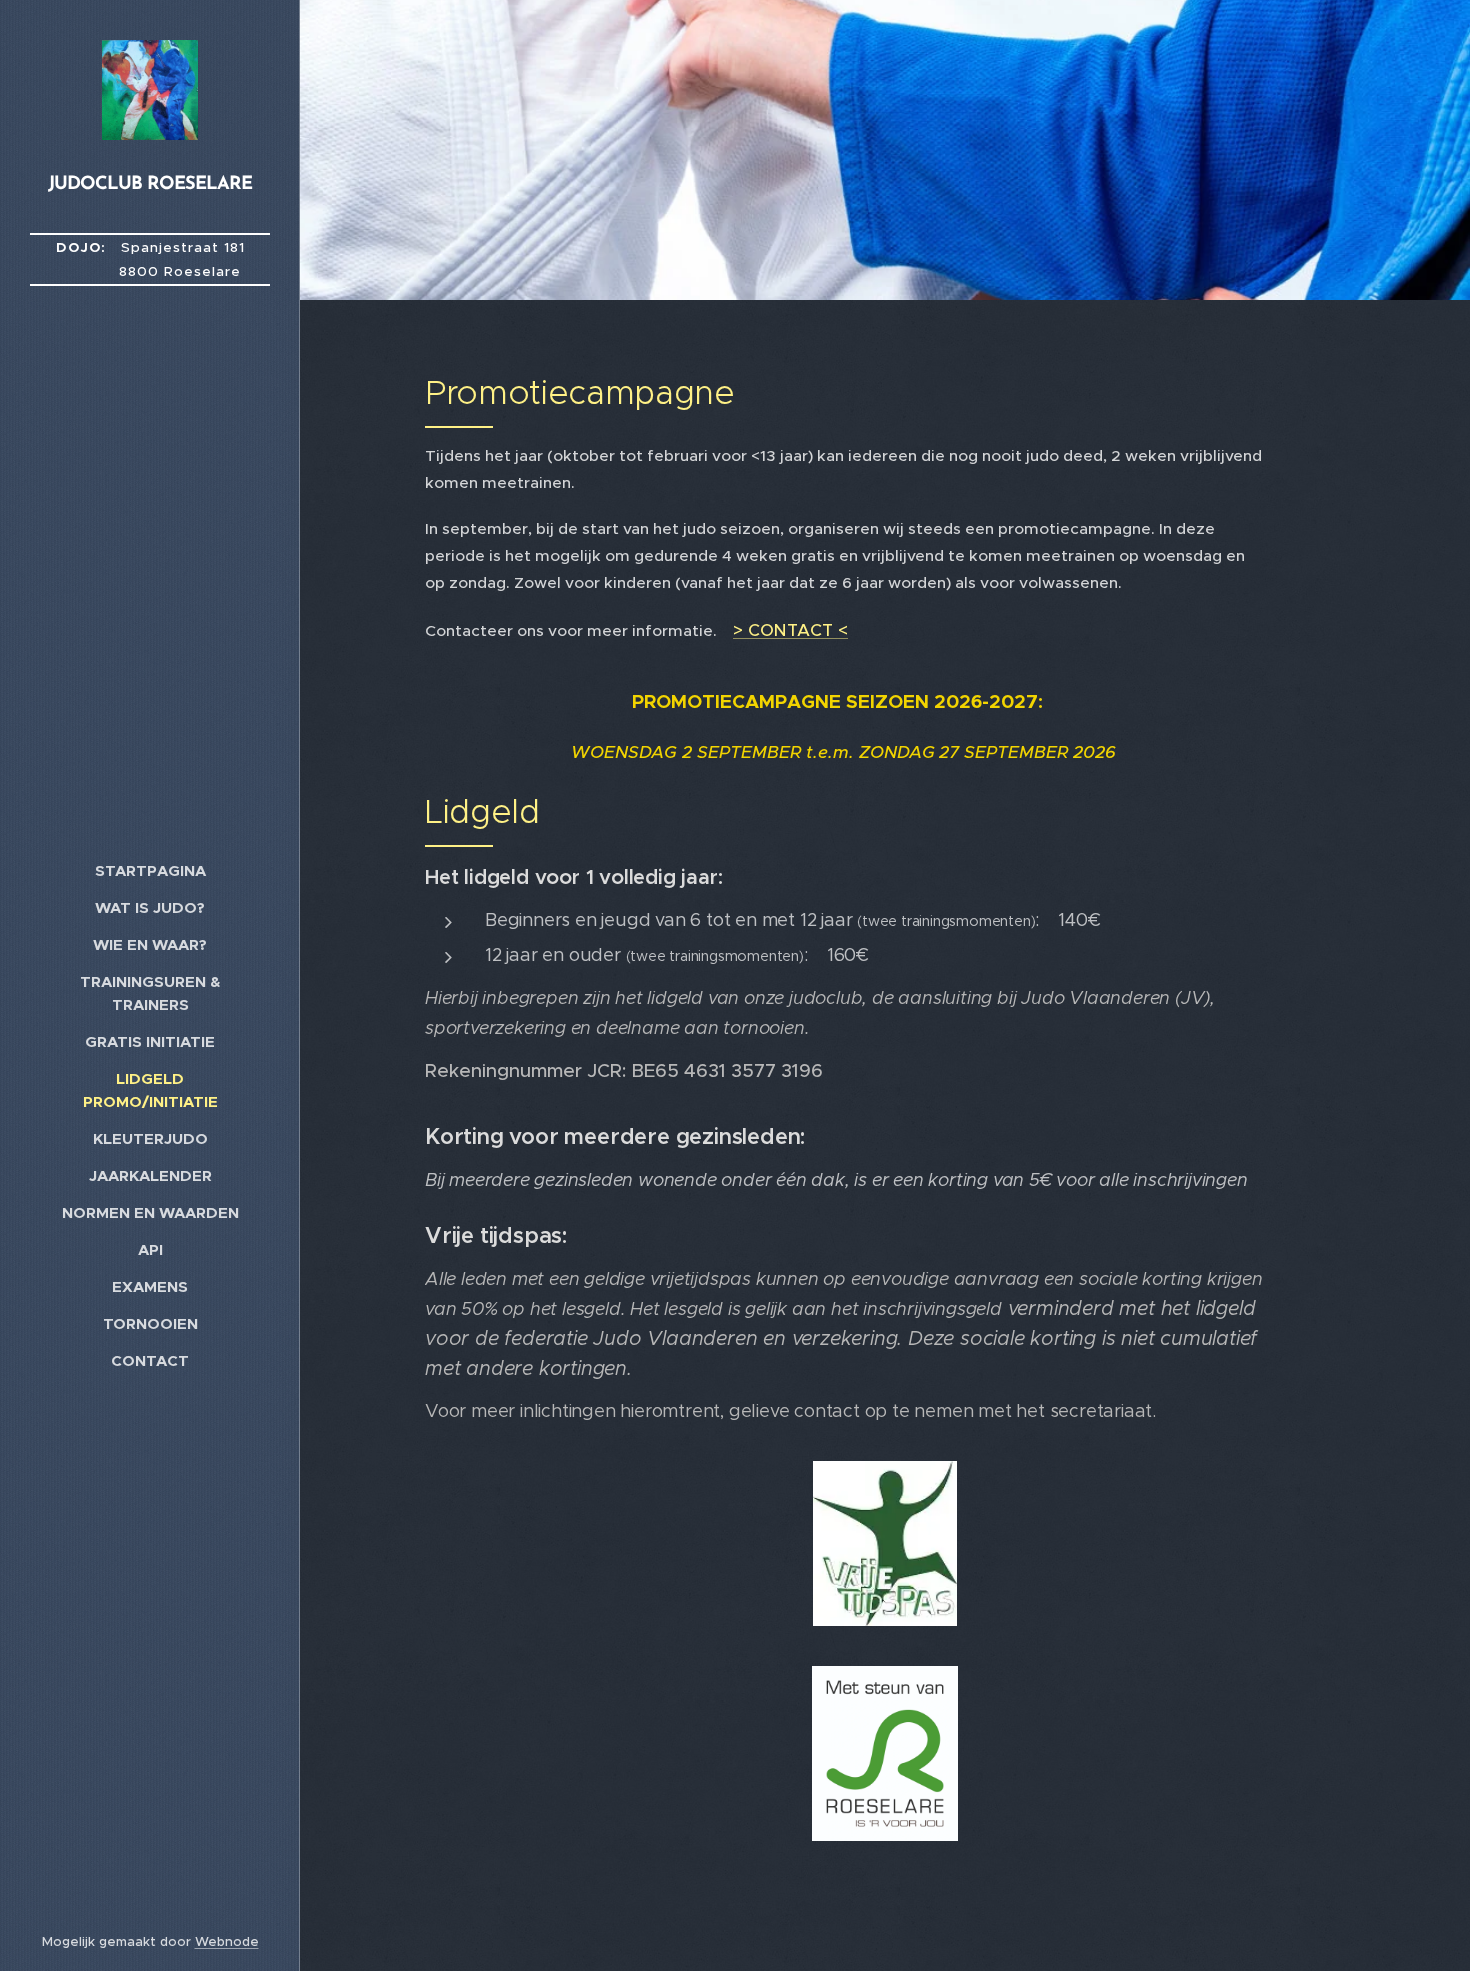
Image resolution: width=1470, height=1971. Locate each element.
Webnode (227, 1941)
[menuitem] (150, 870)
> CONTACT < (790, 630)
